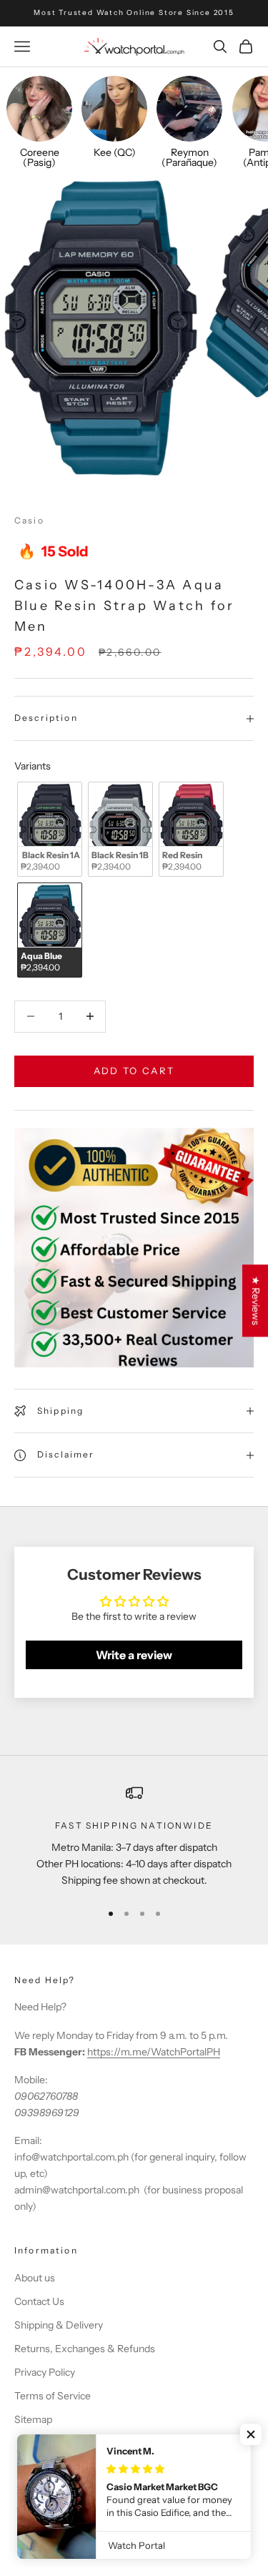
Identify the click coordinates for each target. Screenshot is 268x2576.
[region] (134, 1837)
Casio (29, 520)
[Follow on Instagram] (59, 2464)
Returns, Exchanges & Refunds (85, 2349)
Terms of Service (53, 2396)
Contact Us (39, 2301)
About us (35, 2278)
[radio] (48, 829)
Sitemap (33, 2419)
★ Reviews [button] (256, 1301)
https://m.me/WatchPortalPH (154, 2052)
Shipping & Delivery (59, 2325)
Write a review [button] (134, 1655)
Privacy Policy (45, 2372)
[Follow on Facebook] (21, 2464)
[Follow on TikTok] (96, 2464)
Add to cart (134, 1071)
